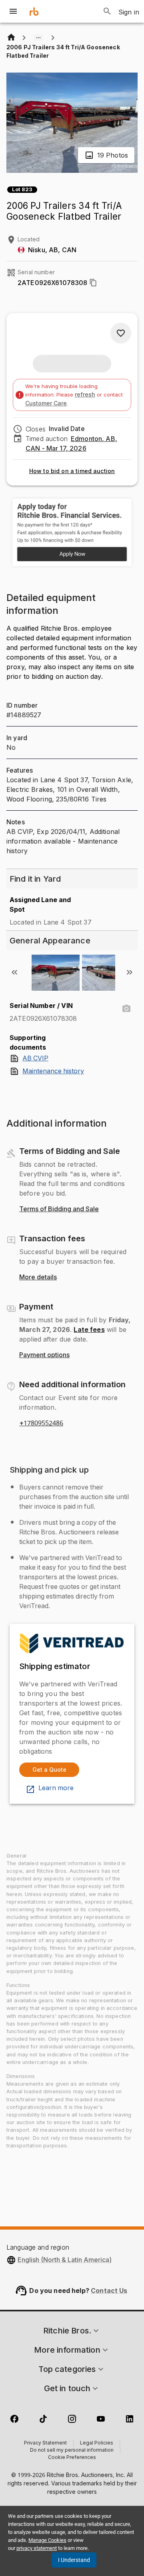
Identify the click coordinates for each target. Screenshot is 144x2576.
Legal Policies (97, 2443)
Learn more (56, 1788)
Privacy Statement (45, 2443)
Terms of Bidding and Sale (59, 1209)
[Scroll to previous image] (14, 972)
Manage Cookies (47, 2540)
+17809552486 (41, 1423)
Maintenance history (53, 1071)
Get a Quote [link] (49, 1770)
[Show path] (38, 38)
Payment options (44, 1355)
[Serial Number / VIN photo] (126, 1009)
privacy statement (37, 2548)
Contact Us (109, 2291)
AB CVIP (35, 1058)
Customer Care (46, 403)
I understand (74, 2560)
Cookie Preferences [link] (72, 2458)
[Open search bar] (107, 11)
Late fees (89, 1329)
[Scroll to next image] (130, 972)
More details (38, 1277)
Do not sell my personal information (72, 2451)
